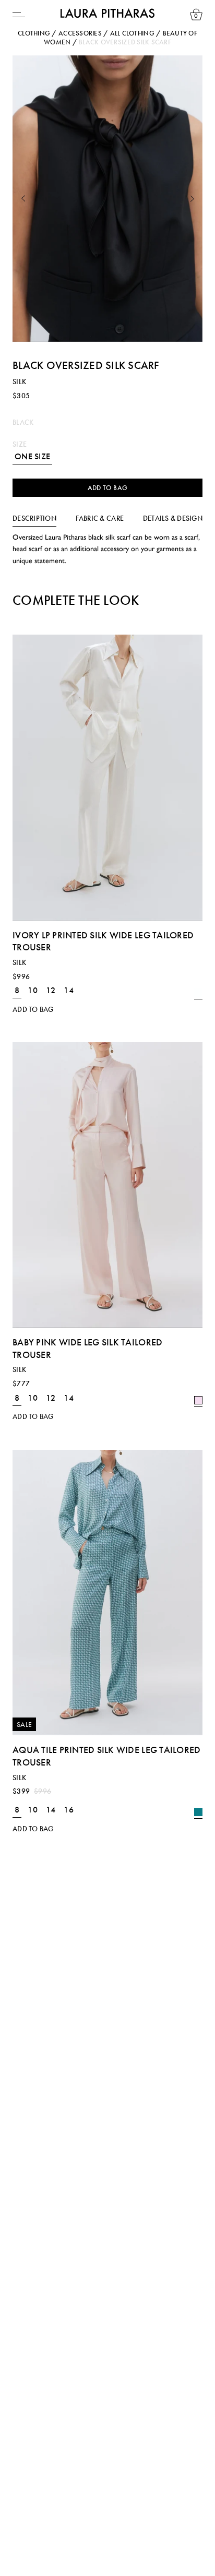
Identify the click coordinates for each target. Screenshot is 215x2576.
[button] (23, 199)
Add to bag (108, 488)
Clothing (34, 33)
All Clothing (132, 33)
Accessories (80, 33)
